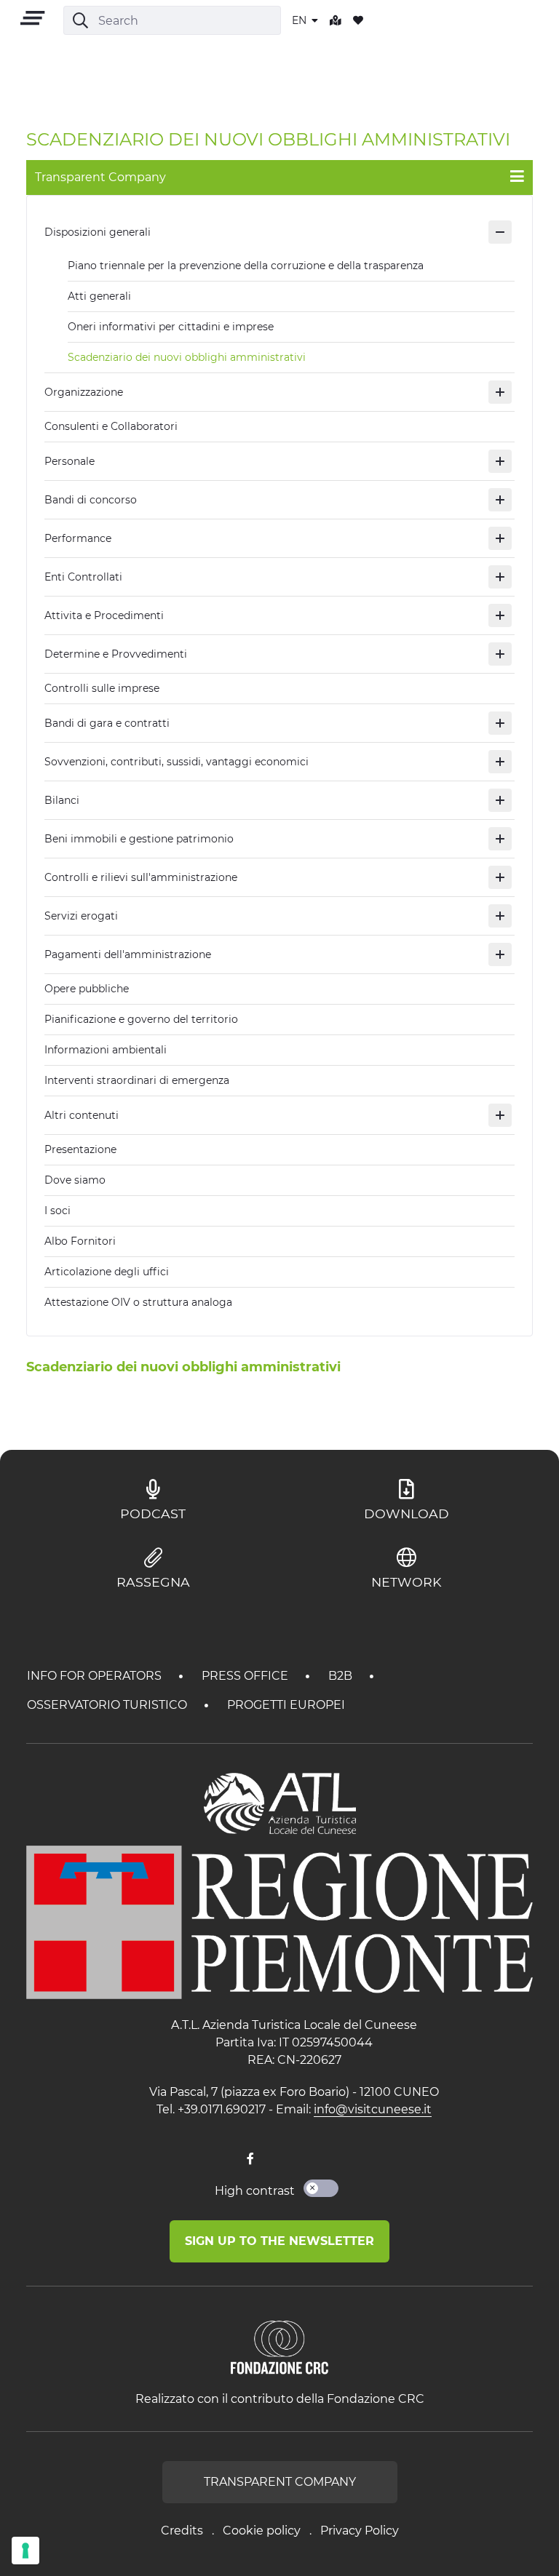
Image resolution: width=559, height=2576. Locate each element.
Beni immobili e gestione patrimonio (139, 839)
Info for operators (96, 1676)
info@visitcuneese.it (373, 2109)
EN (301, 20)
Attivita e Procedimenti (104, 615)
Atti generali (99, 296)
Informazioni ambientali (106, 1050)
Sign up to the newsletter (279, 2241)
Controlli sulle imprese (102, 688)
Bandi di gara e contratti (107, 723)
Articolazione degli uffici (107, 1272)
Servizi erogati (81, 916)
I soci (58, 1211)
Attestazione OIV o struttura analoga (138, 1302)
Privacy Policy (360, 2531)
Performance (78, 538)
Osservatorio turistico (108, 1705)
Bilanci (62, 800)
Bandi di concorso (91, 500)
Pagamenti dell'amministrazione (128, 954)
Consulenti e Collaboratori (111, 426)
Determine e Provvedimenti (116, 654)
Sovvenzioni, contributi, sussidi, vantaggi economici (177, 762)
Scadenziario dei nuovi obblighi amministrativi (187, 357)
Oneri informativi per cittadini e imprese (171, 327)
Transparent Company (280, 2482)
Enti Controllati (83, 577)
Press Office (246, 1676)
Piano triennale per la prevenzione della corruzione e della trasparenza (246, 266)
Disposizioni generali (98, 232)
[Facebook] (250, 2159)
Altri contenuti (82, 1115)
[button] (500, 232)
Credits (182, 2531)
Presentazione (80, 1149)
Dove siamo (75, 1180)
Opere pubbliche (87, 989)
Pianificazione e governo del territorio (141, 1019)
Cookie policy (262, 2531)
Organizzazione (84, 392)
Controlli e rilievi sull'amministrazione (141, 877)
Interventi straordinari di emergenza (137, 1080)
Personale (70, 461)
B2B (342, 1676)
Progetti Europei (286, 1705)
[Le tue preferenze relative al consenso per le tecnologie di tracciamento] (25, 2551)
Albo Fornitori (80, 1241)
